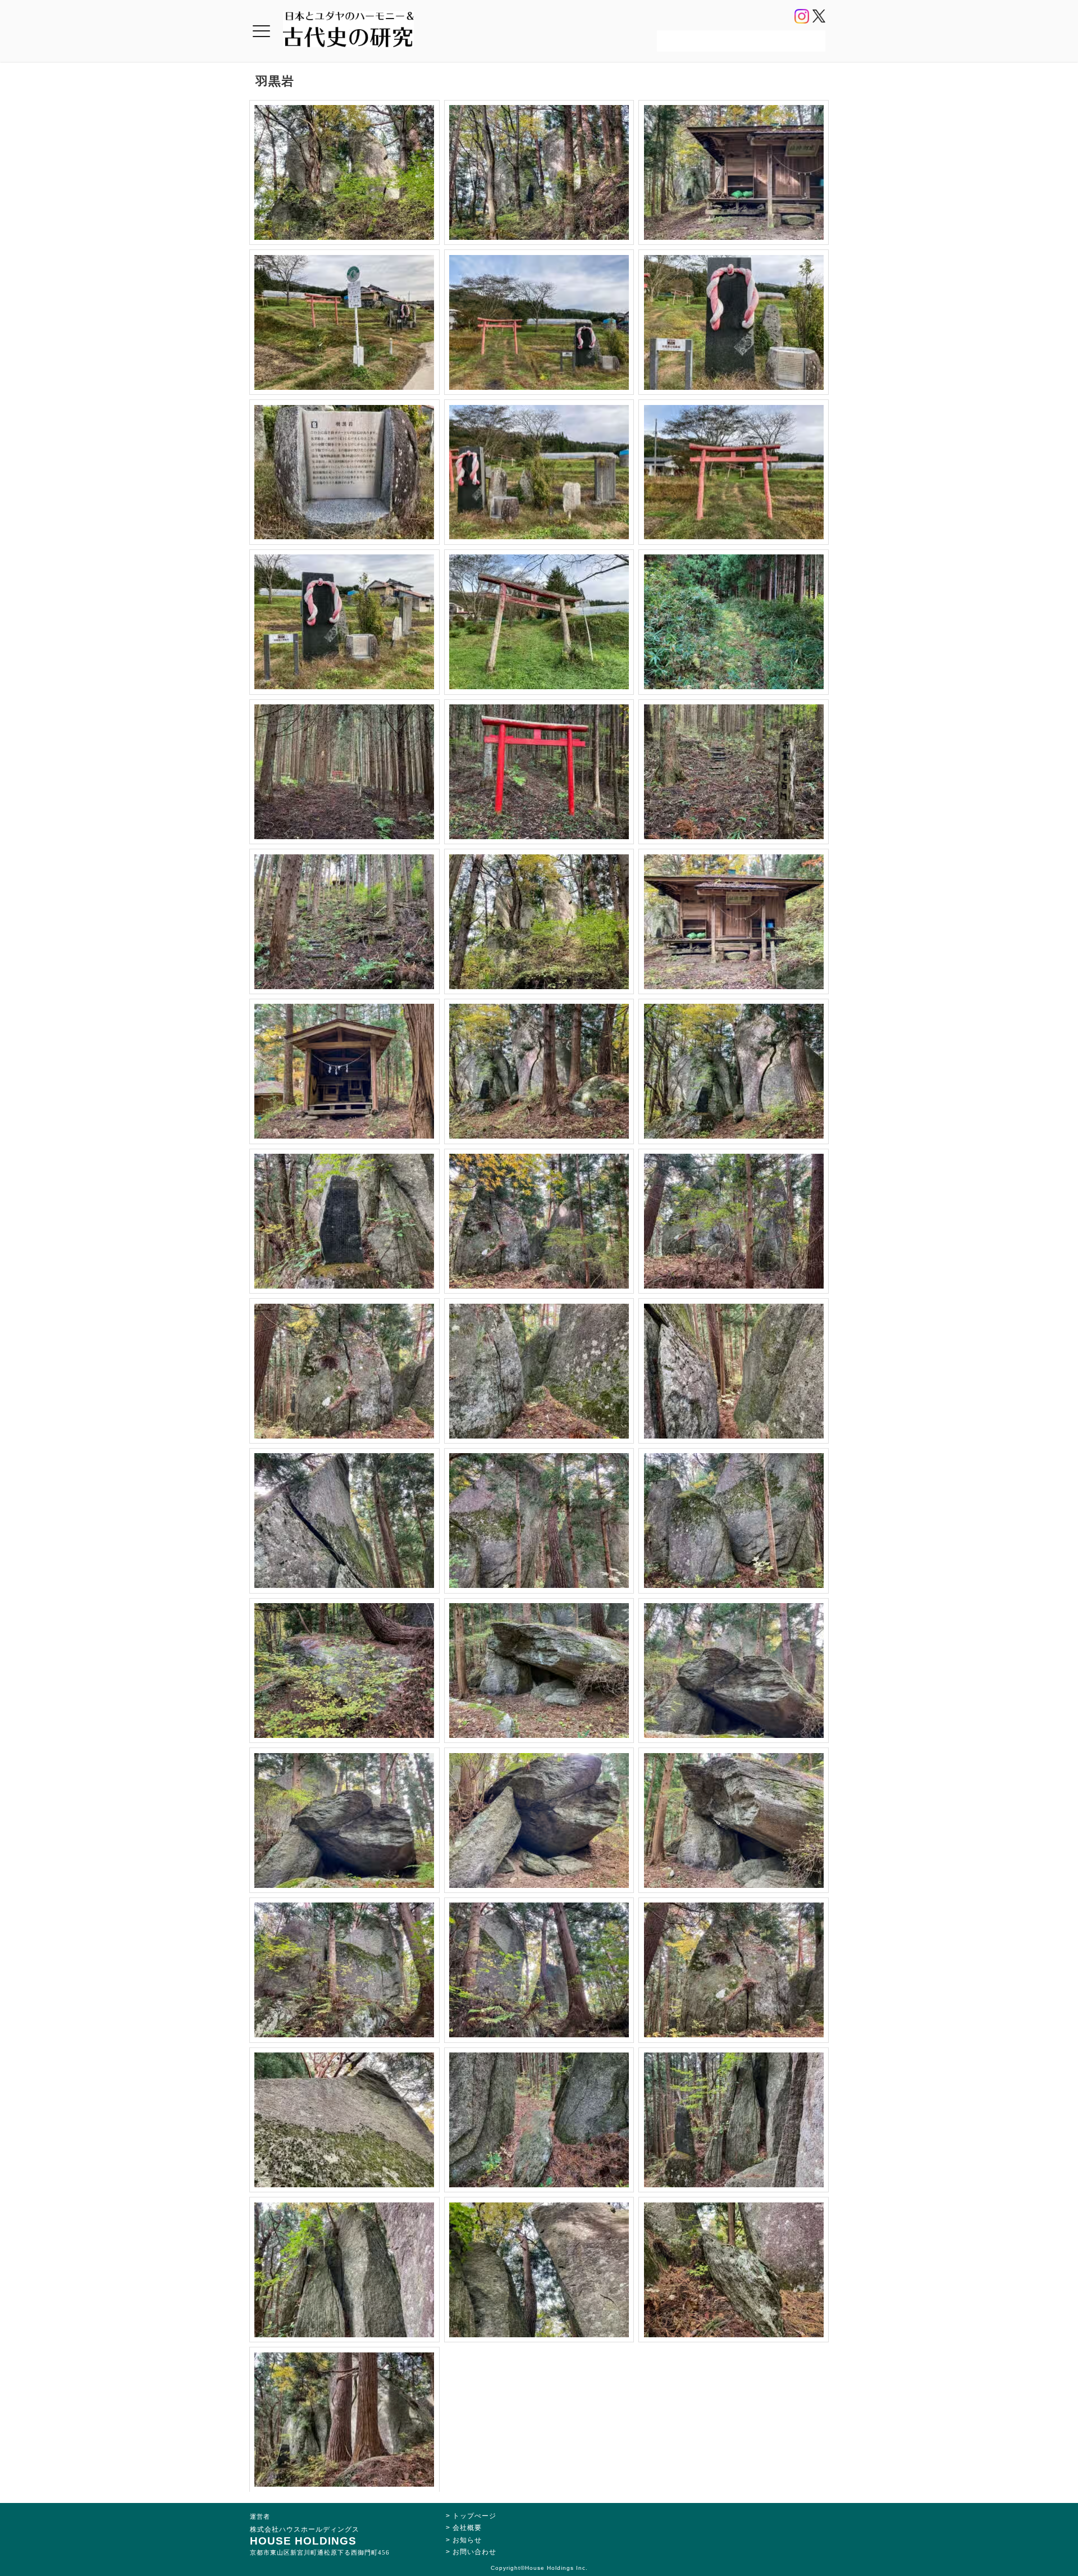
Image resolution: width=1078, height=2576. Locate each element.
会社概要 (467, 2528)
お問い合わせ (474, 2552)
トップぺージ (474, 2516)
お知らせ (467, 2540)
